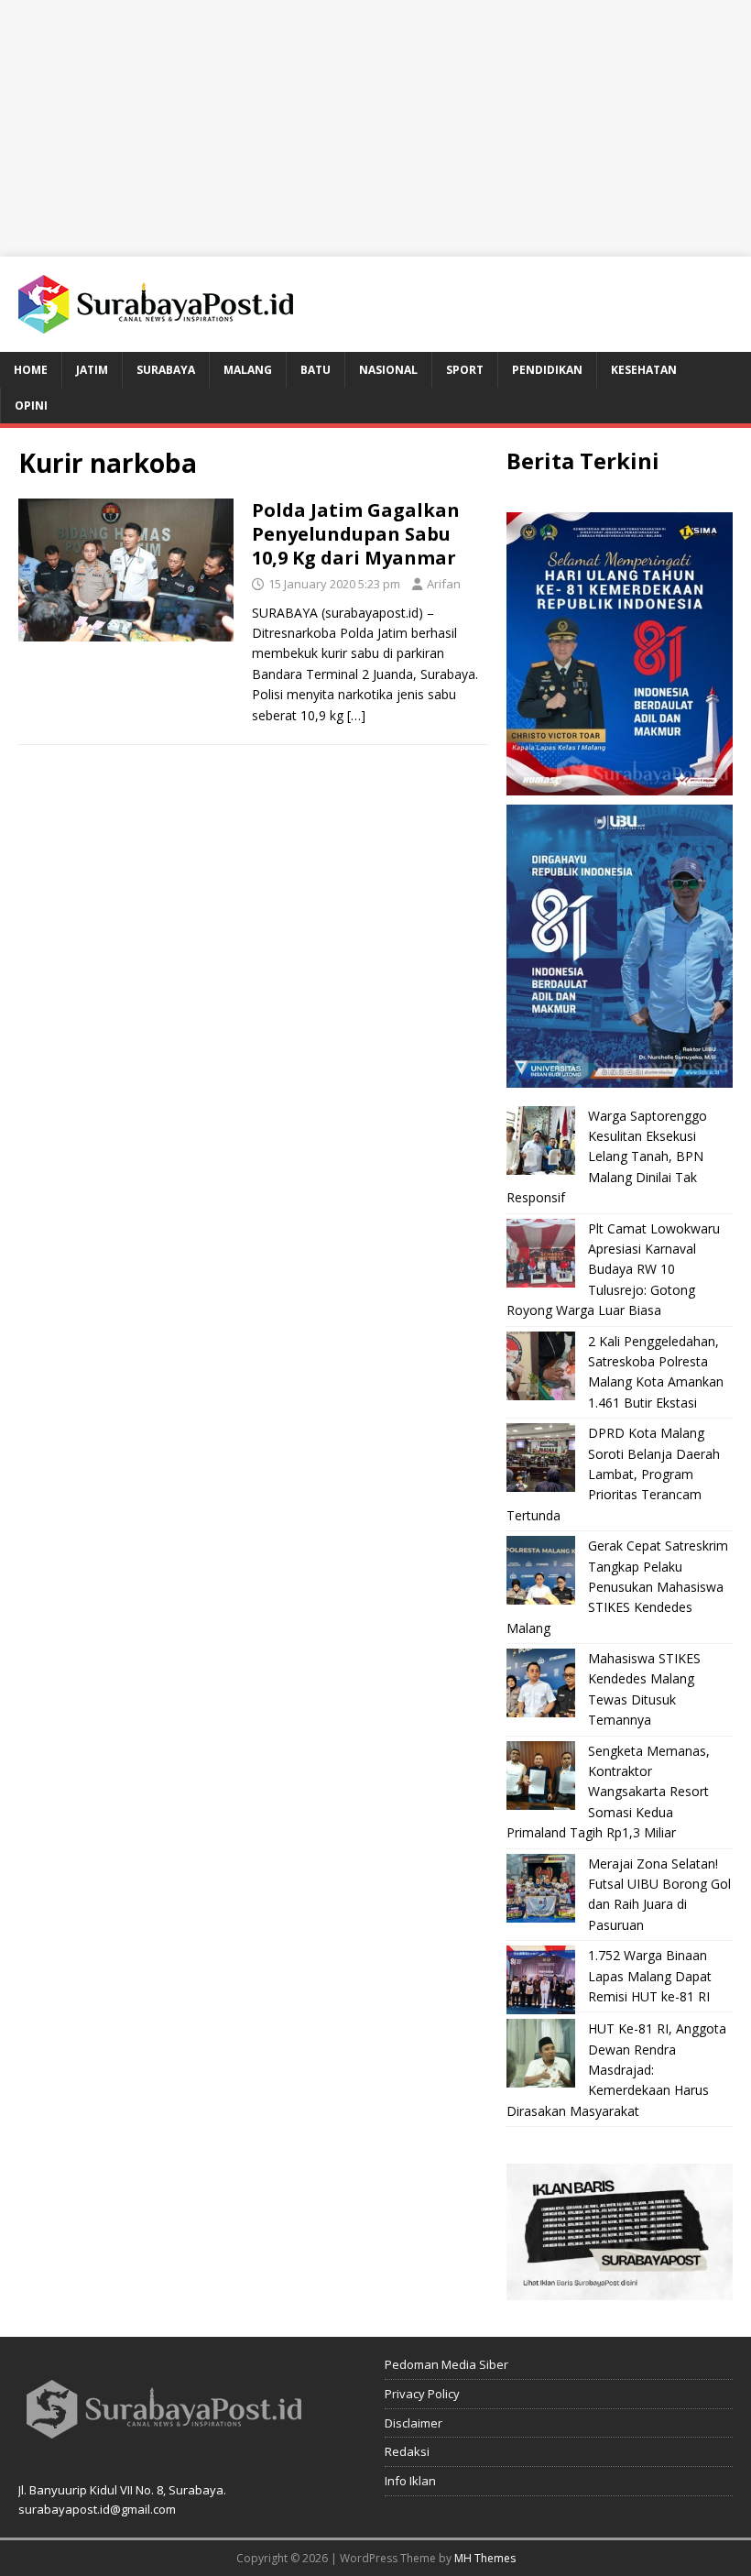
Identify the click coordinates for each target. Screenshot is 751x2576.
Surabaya (166, 370)
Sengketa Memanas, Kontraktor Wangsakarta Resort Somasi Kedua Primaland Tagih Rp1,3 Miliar (608, 1792)
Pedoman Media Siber (446, 2364)
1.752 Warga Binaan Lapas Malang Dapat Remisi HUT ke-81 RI (650, 1976)
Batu (316, 370)
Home (31, 370)
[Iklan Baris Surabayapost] (620, 2290)
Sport (465, 370)
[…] (356, 715)
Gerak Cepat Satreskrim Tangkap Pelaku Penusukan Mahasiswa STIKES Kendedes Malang (617, 1587)
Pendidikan (547, 370)
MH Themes (485, 2558)
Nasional (388, 370)
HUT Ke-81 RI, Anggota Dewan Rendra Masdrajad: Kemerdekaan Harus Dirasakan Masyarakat (616, 2070)
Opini (31, 406)
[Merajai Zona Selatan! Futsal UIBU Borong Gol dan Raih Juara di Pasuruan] (541, 1888)
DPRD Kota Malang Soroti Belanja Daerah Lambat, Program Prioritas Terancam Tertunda (613, 1474)
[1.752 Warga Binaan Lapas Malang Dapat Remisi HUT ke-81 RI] (541, 1980)
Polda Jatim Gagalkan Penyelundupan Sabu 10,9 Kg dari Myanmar (356, 534)
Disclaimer (414, 2423)
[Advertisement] (375, 128)
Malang (248, 370)
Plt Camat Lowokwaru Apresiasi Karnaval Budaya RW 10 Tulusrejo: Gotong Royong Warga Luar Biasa (613, 1270)
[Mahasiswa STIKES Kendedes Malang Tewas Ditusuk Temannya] (541, 1683)
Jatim (92, 370)
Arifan (444, 584)
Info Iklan (410, 2481)
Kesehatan (644, 370)
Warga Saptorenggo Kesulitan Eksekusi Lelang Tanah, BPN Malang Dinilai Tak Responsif (607, 1157)
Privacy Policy (422, 2394)
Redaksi (407, 2451)
